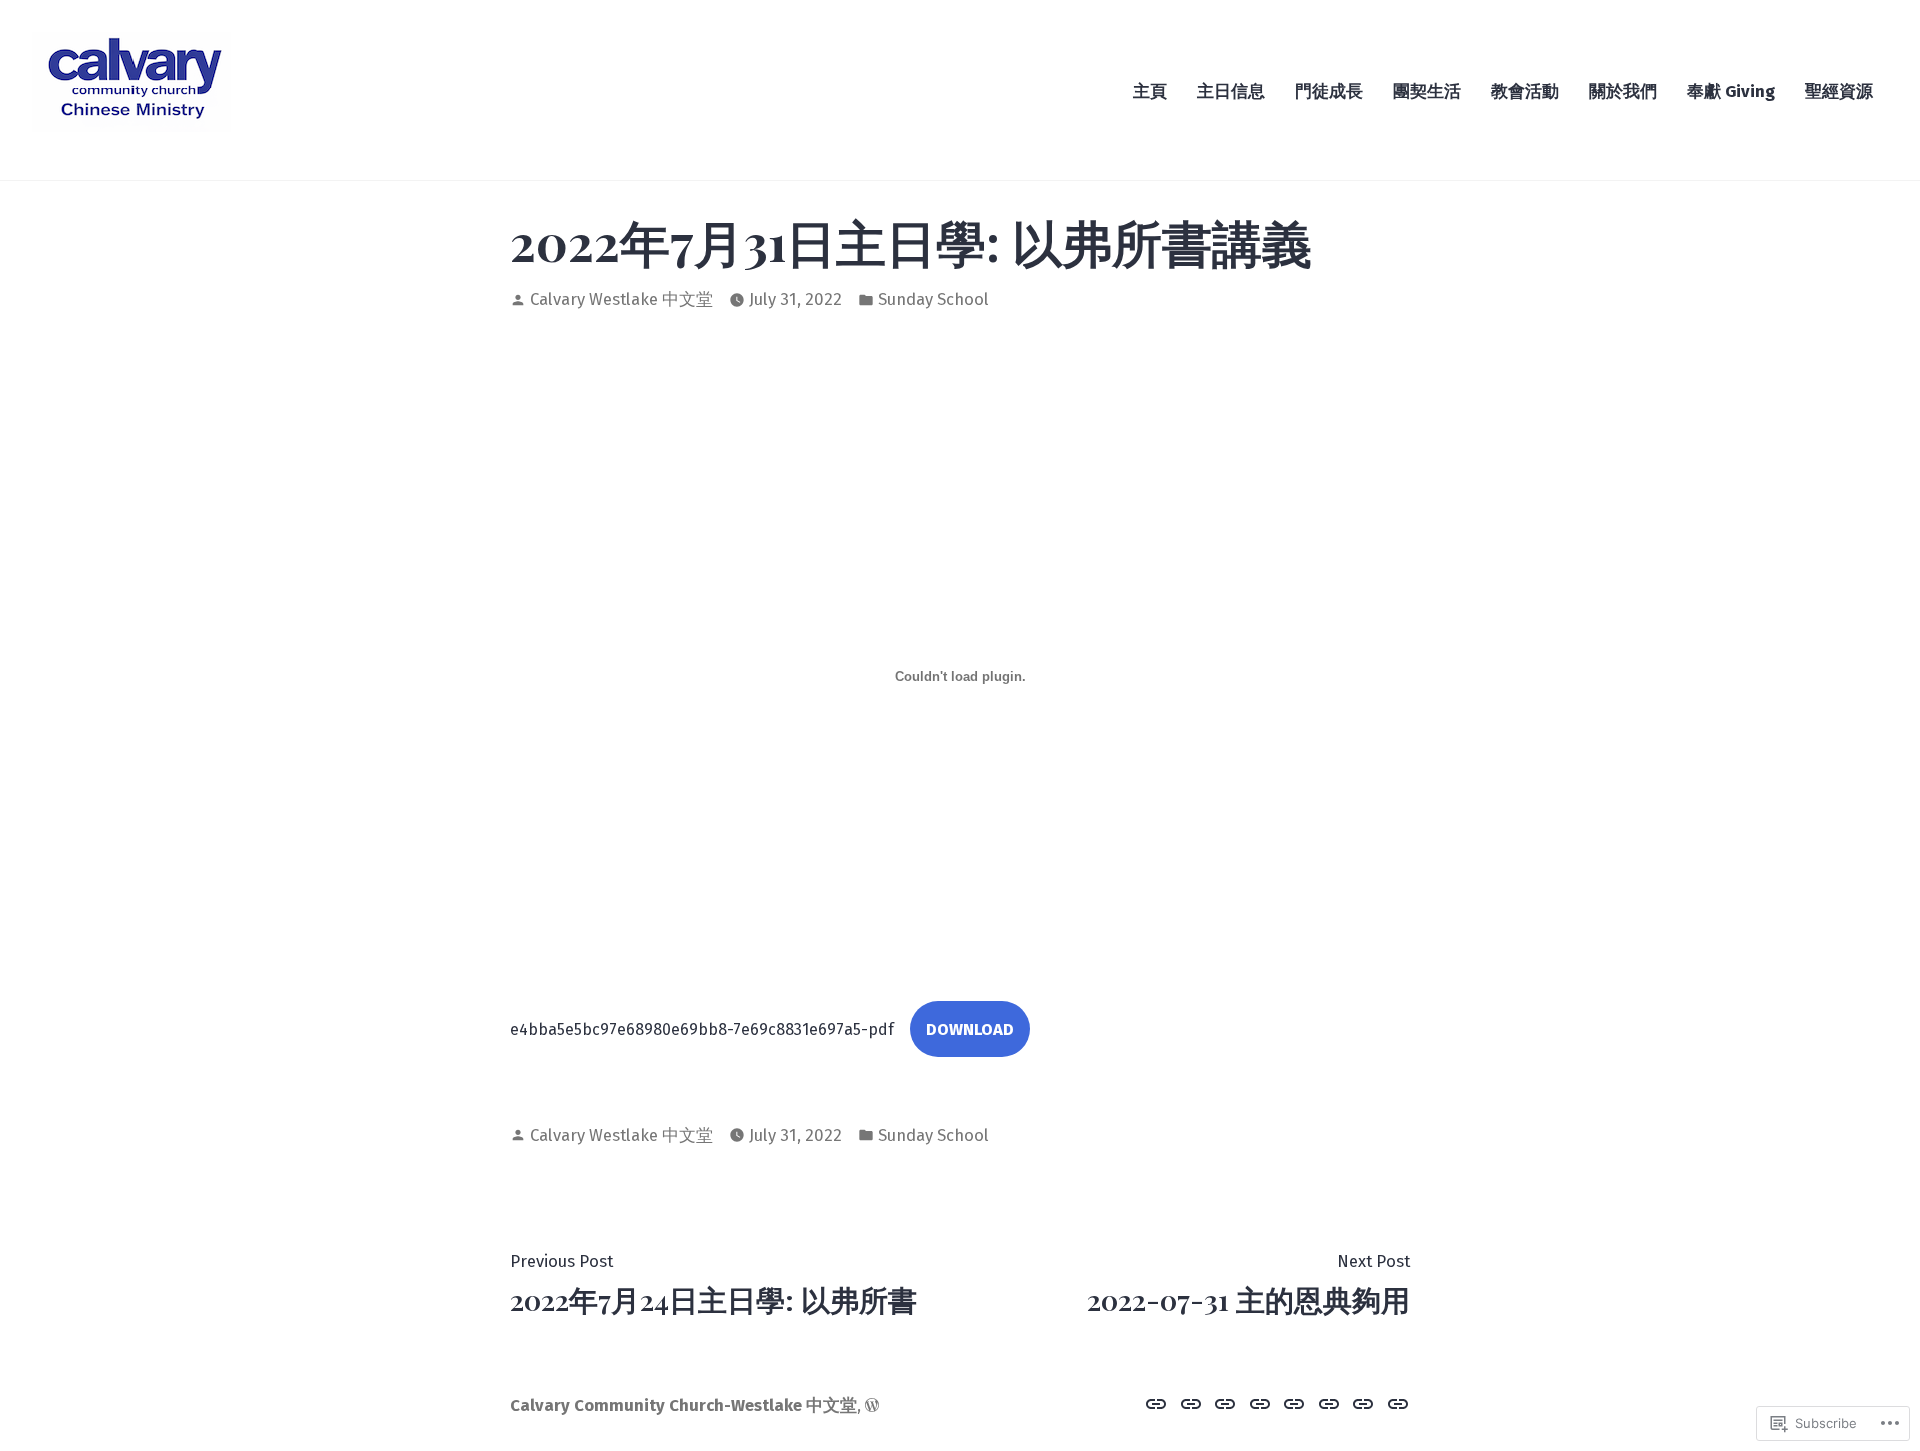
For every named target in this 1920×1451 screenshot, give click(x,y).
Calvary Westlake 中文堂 (621, 299)
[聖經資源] (1395, 1403)
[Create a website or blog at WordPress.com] (872, 1405)
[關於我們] (1329, 1403)
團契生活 (1427, 91)
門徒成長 (1329, 91)
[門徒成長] (1225, 1403)
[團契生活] (1260, 1403)
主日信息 (1231, 91)
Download (970, 1029)
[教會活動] (1294, 1403)
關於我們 (1623, 91)
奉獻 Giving (1731, 91)
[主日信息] (1191, 1403)
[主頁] (1158, 1403)
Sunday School (933, 299)
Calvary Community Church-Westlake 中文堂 (683, 1405)
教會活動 (1525, 91)
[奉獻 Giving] (1363, 1403)
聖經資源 (1839, 91)
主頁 (1150, 91)
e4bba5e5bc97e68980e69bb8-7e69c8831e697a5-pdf (702, 1029)
